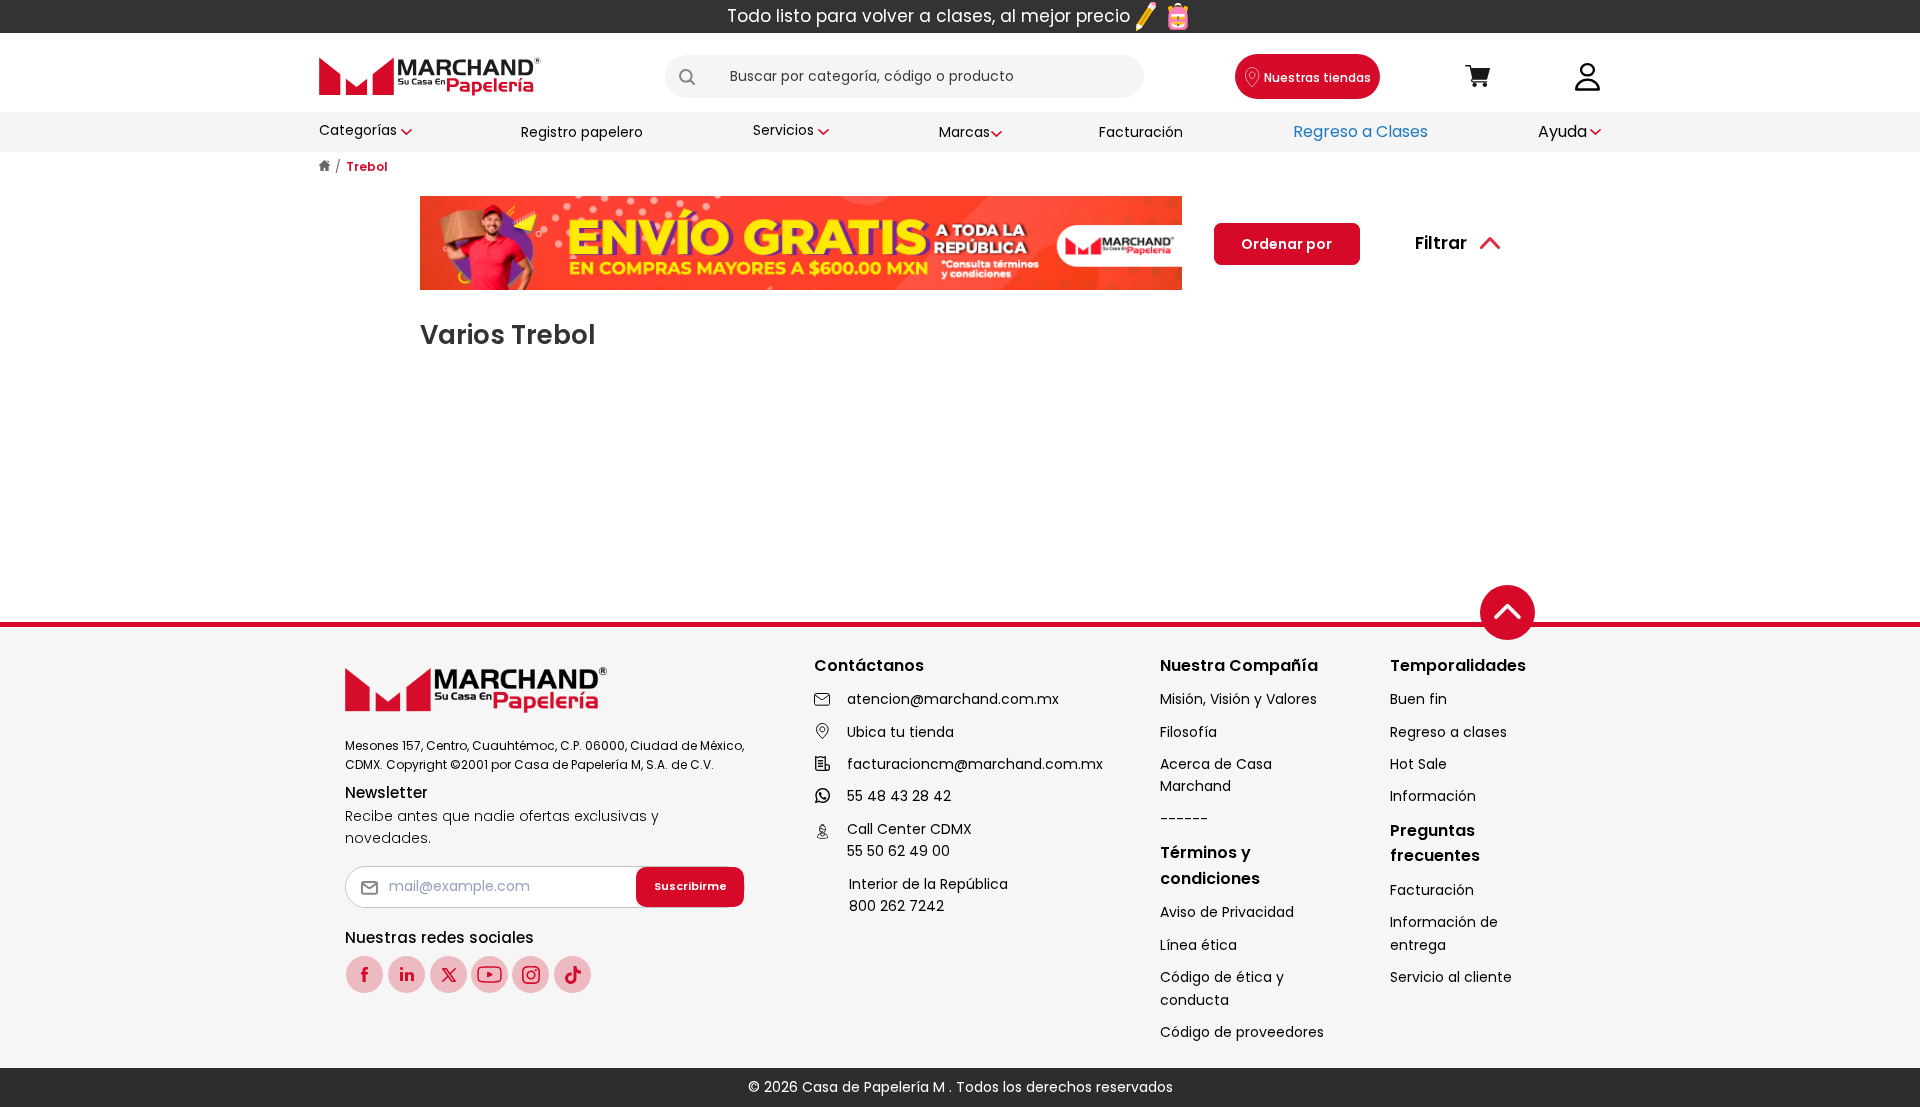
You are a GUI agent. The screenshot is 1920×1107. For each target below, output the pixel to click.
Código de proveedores (1242, 1032)
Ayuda (1562, 131)
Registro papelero (582, 132)
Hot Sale (1418, 764)
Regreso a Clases (1360, 131)
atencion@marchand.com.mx (953, 699)
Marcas (964, 132)
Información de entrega (1444, 933)
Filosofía (1188, 732)
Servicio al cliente (1451, 977)
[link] (1588, 75)
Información (1433, 796)
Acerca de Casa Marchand (1216, 775)
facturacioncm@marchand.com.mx (975, 764)
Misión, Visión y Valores (1238, 699)
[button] (695, 77)
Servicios (783, 130)
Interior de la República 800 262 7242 (928, 895)
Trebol (367, 166)
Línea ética (1198, 945)
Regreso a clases (1448, 732)
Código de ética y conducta (1222, 988)
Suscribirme (690, 886)
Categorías (358, 130)
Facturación (1141, 132)
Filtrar (1441, 243)
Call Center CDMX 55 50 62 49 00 (909, 840)
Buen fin (1418, 699)
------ (1184, 819)
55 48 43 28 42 (899, 796)
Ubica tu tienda (900, 732)
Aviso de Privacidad (1227, 912)
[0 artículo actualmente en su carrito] (1478, 77)
